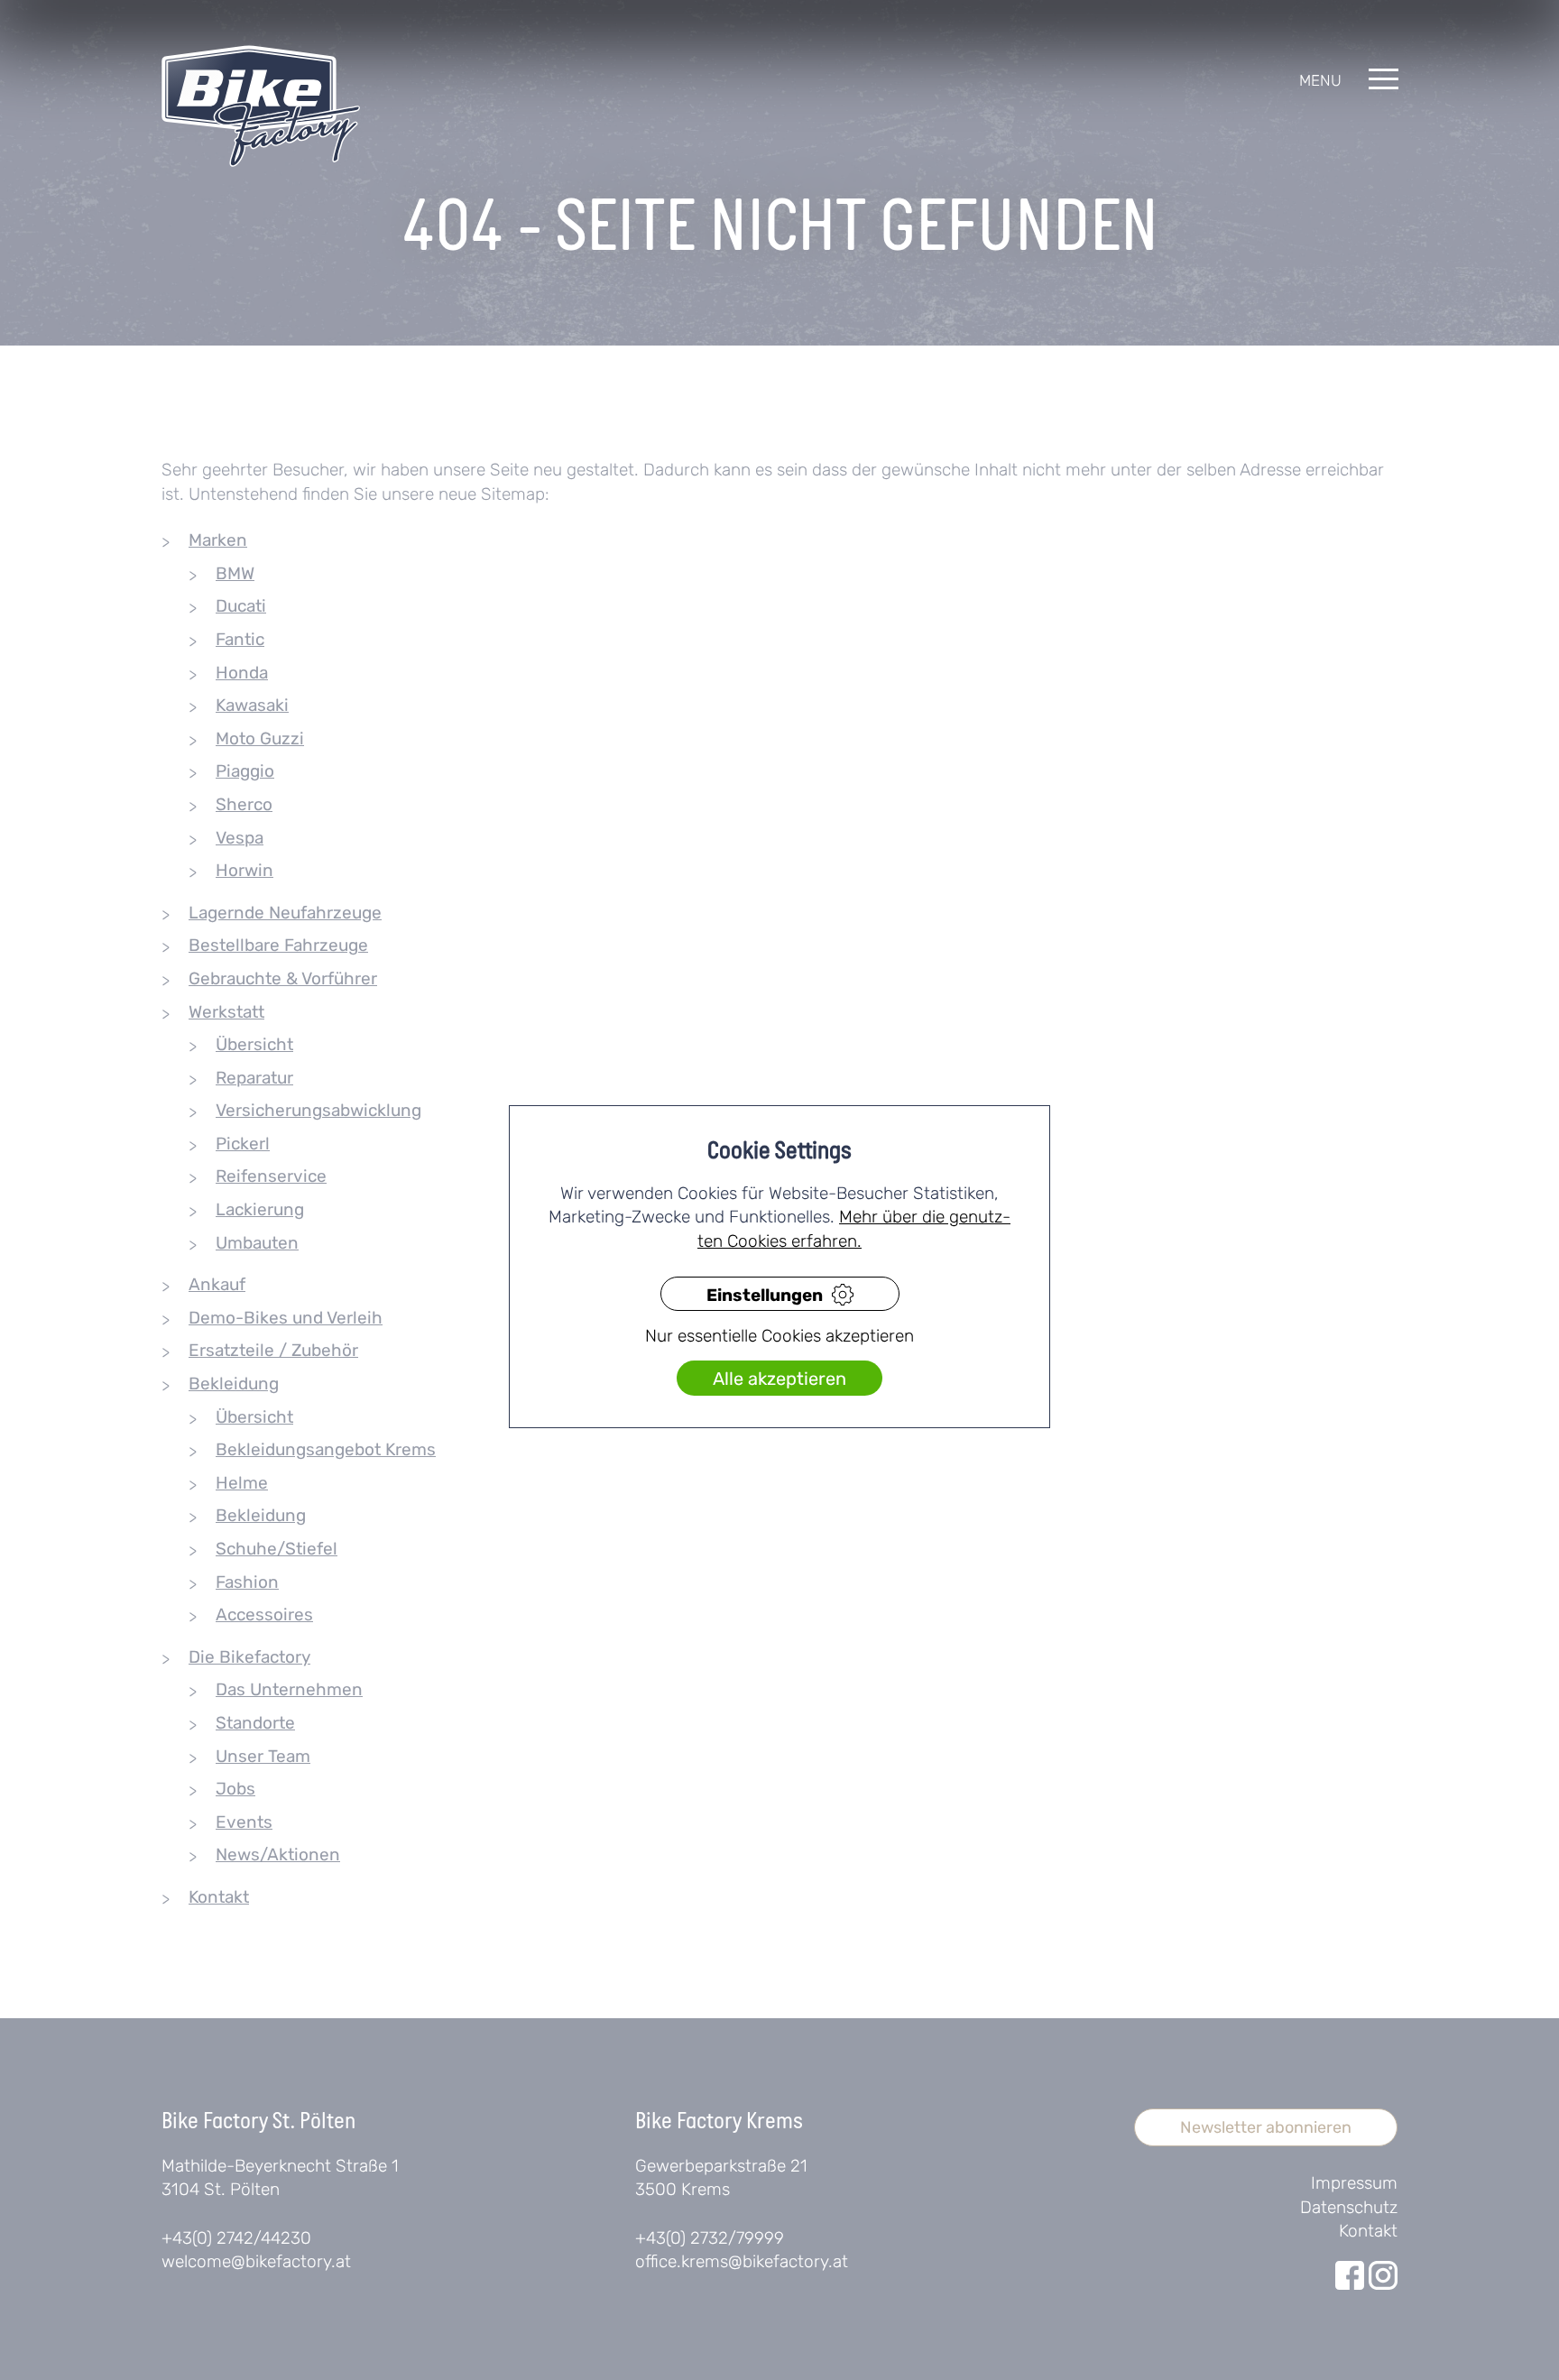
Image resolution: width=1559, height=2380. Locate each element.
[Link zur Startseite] (261, 106)
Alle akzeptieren (779, 1379)
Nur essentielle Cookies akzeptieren (779, 1336)
